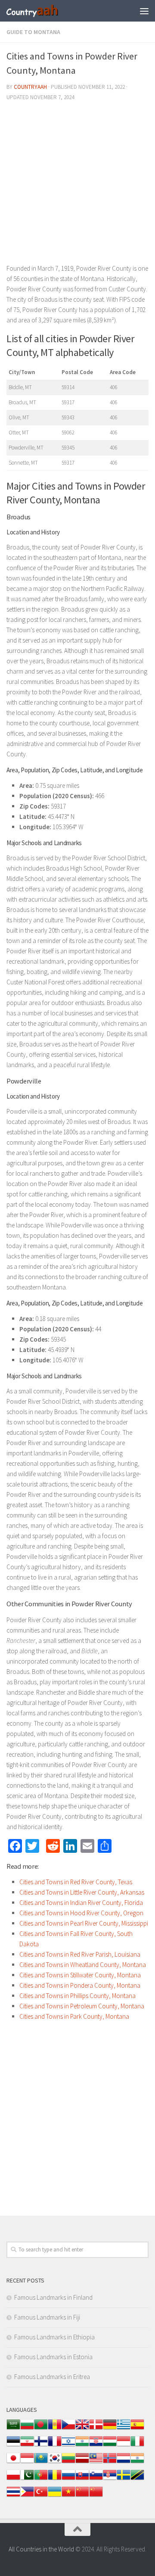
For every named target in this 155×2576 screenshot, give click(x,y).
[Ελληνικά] (124, 2429)
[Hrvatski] (96, 2446)
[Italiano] (137, 2446)
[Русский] (68, 2479)
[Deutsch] (110, 2429)
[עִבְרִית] (68, 2446)
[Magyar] (110, 2446)
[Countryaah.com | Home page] (42, 11)
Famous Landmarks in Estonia (53, 2357)
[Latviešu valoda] (82, 2462)
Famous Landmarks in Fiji (47, 2317)
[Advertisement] (77, 186)
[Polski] (13, 2479)
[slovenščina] (96, 2479)
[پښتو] (27, 2479)
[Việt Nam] (68, 2496)
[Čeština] (68, 2429)
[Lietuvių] (68, 2462)
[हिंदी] (82, 2446)
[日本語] (13, 2462)
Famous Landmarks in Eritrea (52, 2377)
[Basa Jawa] (27, 2462)
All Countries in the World (41, 2549)
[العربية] (13, 2429)
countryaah (30, 87)
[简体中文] (82, 2496)
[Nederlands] (124, 2462)
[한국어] (55, 2462)
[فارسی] (27, 2446)
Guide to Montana (33, 32)
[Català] (55, 2429)
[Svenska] (124, 2479)
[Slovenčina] (82, 2479)
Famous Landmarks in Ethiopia (54, 2337)
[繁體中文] (96, 2496)
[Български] (27, 2429)
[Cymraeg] (82, 2429)
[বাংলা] (41, 2429)
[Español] (137, 2429)
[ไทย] (13, 2496)
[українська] (55, 2496)
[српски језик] (110, 2479)
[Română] (55, 2479)
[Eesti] (13, 2446)
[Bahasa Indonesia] (124, 2446)
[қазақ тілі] (41, 2462)
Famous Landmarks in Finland (53, 2297)
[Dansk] (96, 2429)
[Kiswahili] (137, 2479)
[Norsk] (110, 2462)
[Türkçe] (41, 2496)
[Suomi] (41, 2446)
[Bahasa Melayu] (96, 2462)
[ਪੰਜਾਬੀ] (137, 2462)
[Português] (41, 2479)
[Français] (55, 2446)
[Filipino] (27, 2496)
